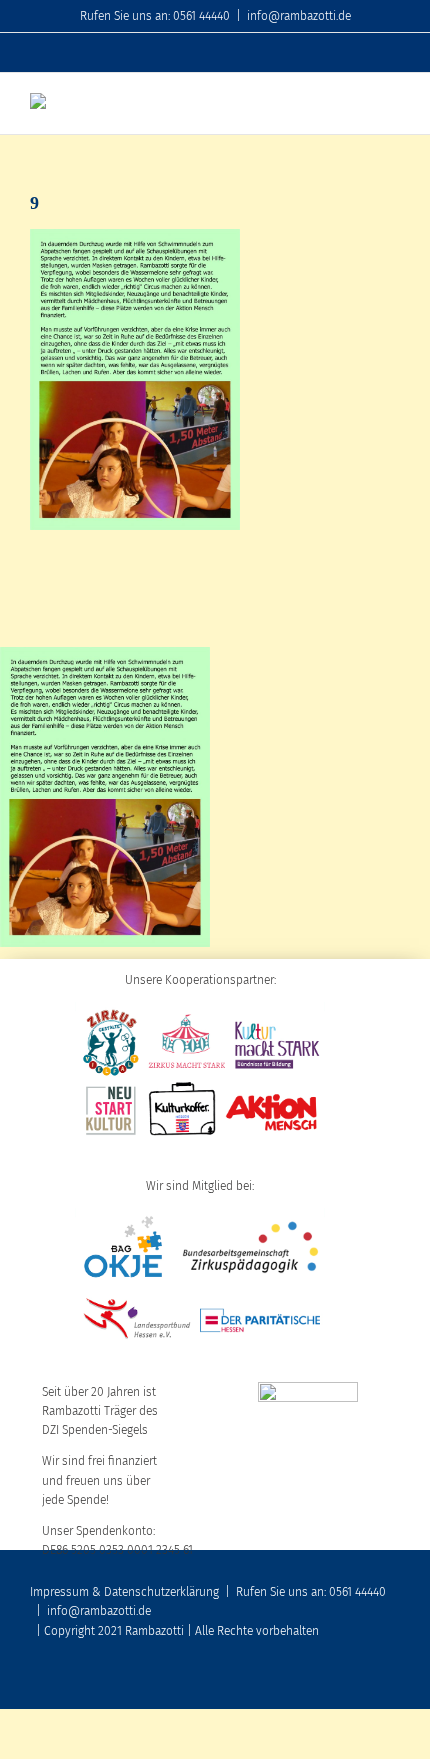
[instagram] (362, 1681)
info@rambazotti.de (299, 16)
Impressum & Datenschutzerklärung (124, 1592)
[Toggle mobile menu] (392, 103)
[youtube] (330, 1681)
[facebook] (298, 1681)
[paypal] (394, 1681)
